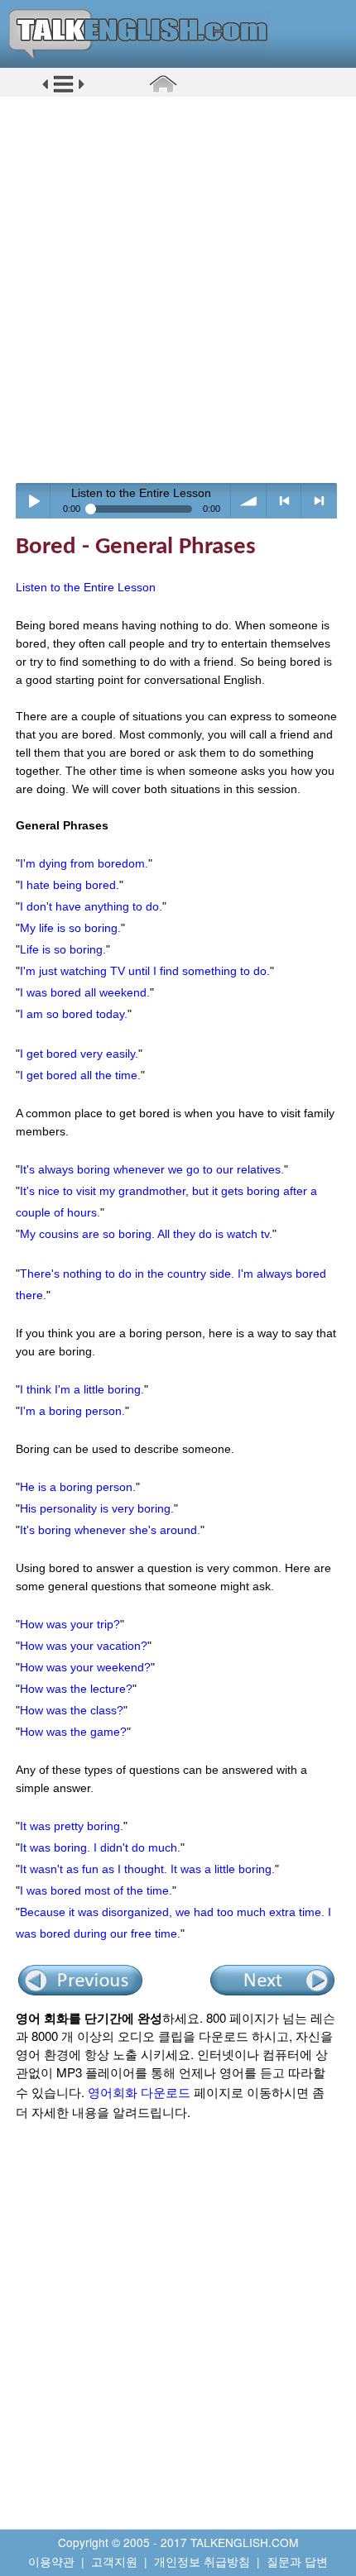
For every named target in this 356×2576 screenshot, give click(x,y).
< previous (284, 501)
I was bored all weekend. (85, 992)
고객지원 (114, 2561)
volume (249, 501)
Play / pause (34, 501)
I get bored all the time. (80, 1075)
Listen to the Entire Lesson (86, 587)
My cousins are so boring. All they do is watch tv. (146, 1234)
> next (319, 501)
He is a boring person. (78, 1487)
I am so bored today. (74, 1014)
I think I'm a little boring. (82, 1389)
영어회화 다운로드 (139, 2092)
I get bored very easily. (79, 1054)
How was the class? (72, 1710)
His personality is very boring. (97, 1508)
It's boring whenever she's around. (110, 1530)
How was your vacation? (84, 1646)
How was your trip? (70, 1624)
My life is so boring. (70, 928)
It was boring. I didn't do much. (100, 1847)
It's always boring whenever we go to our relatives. (152, 1169)
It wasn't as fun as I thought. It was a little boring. (147, 1869)
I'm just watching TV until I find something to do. (145, 971)
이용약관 (51, 2561)
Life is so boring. (63, 949)
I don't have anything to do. (91, 906)
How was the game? (73, 1732)
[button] (63, 90)
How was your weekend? (85, 1667)
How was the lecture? (76, 1689)
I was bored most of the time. (96, 1890)
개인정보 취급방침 (202, 2561)
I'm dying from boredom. (84, 863)
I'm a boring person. (72, 1411)
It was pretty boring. (72, 1826)
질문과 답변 (297, 2561)
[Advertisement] (178, 289)
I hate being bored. (70, 885)
